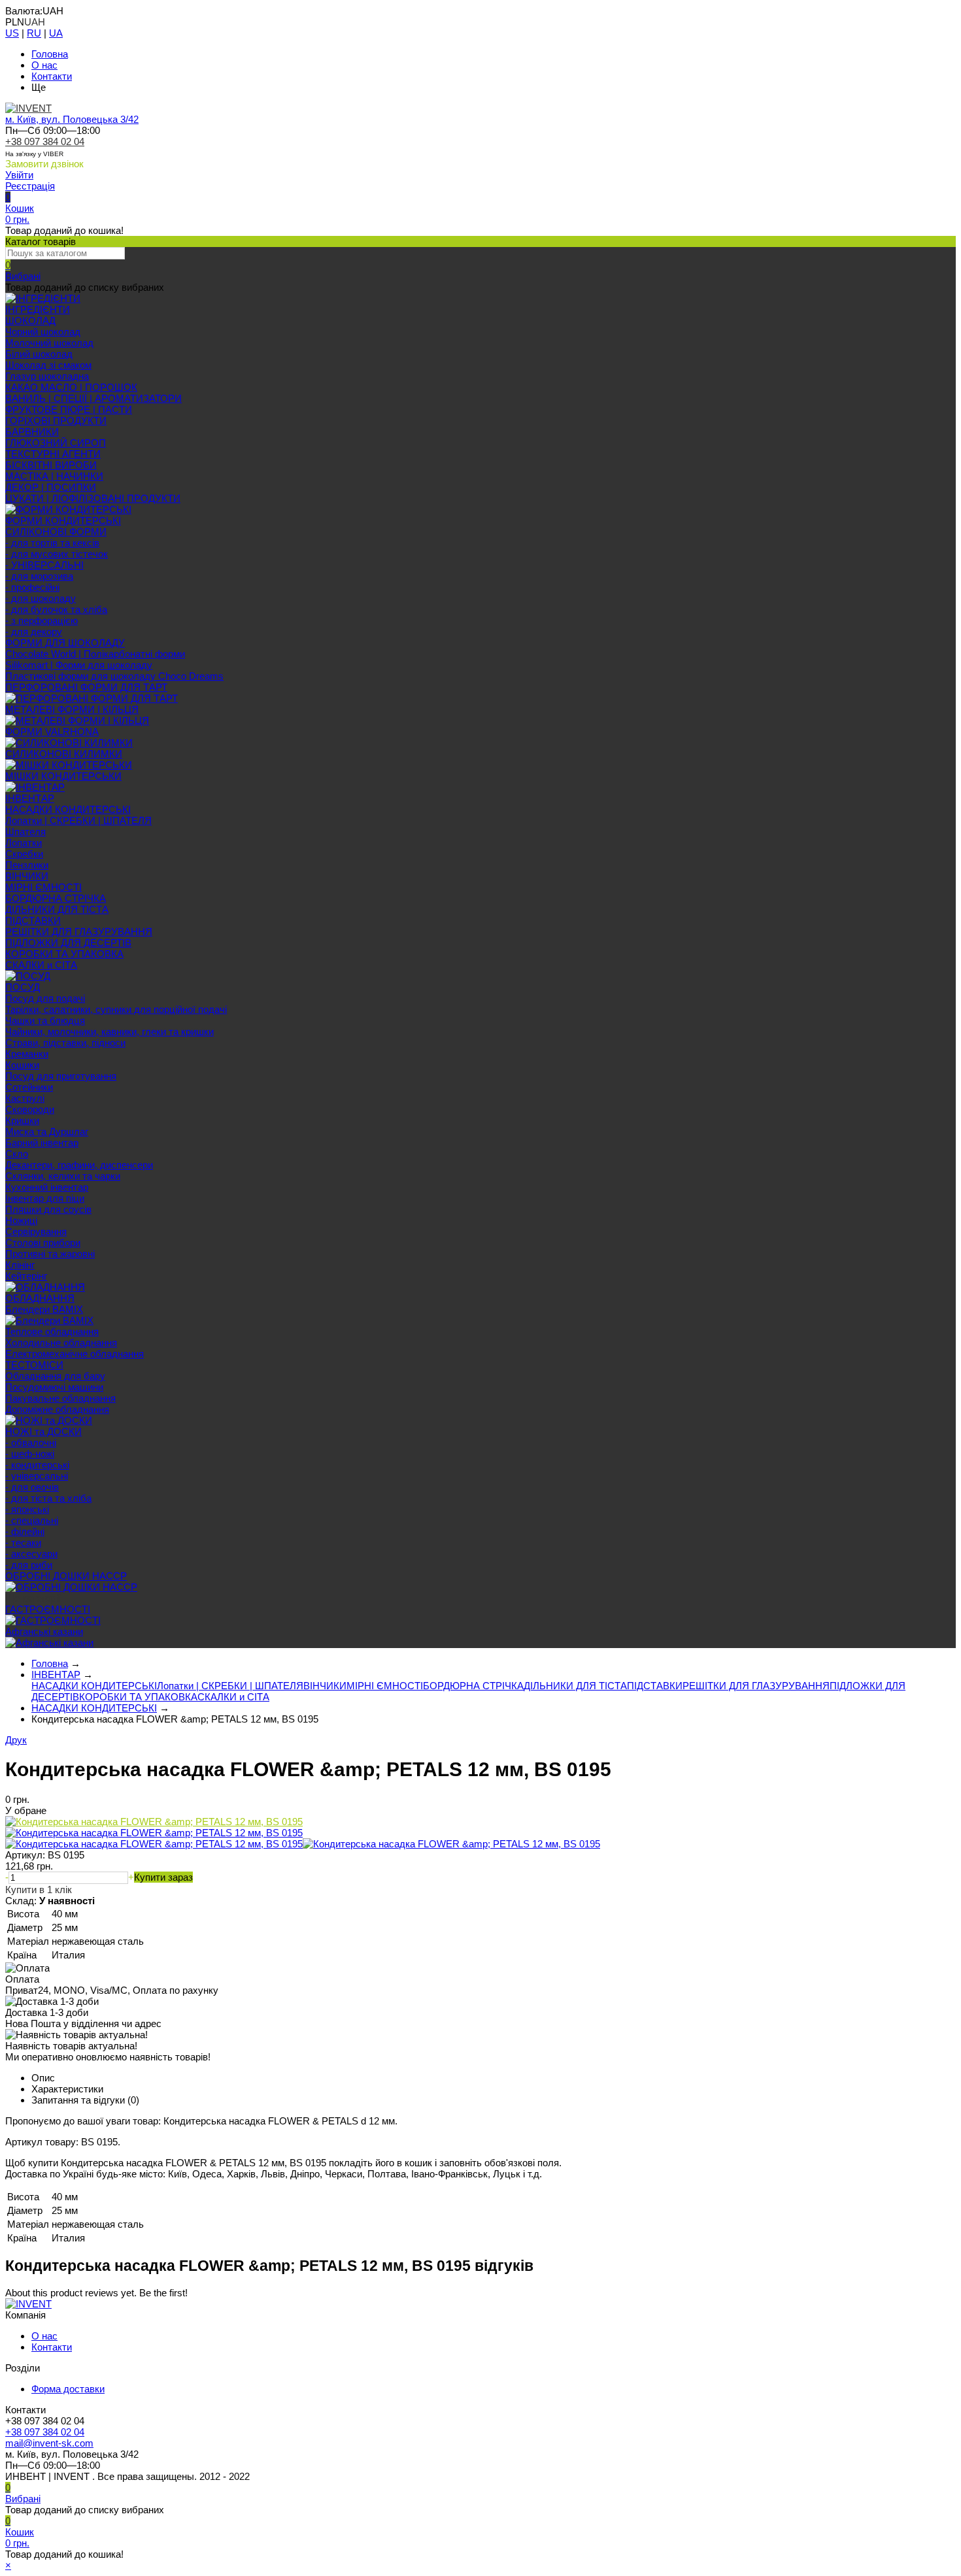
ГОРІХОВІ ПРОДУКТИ (56, 421)
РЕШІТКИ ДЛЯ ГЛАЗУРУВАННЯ (79, 932)
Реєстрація (30, 186)
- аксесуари (31, 1554)
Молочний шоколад (49, 343)
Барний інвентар (42, 1143)
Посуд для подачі (45, 998)
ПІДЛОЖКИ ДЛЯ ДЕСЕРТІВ (68, 943)
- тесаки (23, 1543)
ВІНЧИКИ (27, 876)
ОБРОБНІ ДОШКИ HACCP (66, 1576)
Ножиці (21, 1220)
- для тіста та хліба (48, 1498)
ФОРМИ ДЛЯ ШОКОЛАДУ (65, 643)
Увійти (19, 175)
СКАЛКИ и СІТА (41, 965)
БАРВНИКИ (32, 432)
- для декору (34, 632)
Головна (50, 54)
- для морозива (39, 576)
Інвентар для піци (45, 1198)
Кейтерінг (26, 1276)
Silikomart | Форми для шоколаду (79, 665)
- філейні (25, 1531)
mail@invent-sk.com (49, 2443)
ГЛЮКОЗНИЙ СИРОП (56, 443)
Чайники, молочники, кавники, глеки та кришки (110, 1032)
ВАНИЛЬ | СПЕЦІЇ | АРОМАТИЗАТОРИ (93, 398)
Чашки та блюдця (45, 1020)
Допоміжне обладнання (57, 1409)
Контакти (52, 76)
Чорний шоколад (43, 332)
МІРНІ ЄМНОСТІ (43, 887)
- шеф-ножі (30, 1454)
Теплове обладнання (52, 1331)
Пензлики (27, 865)
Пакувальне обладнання (60, 1398)
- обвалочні (31, 1443)
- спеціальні (32, 1520)
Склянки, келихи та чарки (63, 1176)
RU (34, 33)
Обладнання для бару (55, 1376)
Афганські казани (44, 1631)
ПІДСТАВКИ (33, 920)
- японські (27, 1509)
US (12, 33)
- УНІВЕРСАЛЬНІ (44, 565)
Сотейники (29, 1087)
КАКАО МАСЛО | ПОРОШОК (71, 387)
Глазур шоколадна (47, 376)
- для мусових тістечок (57, 554)
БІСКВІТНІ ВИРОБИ (51, 465)
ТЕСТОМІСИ (34, 1365)
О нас (44, 65)
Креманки (27, 1054)
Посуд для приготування (61, 1076)
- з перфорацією (42, 620)
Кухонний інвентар (47, 1187)
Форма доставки (68, 2389)
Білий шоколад (39, 354)
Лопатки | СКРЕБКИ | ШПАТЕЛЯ (78, 820)
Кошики (22, 1065)
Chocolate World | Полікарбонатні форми (95, 654)
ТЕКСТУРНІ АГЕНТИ (53, 454)
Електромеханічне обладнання (75, 1354)
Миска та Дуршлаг (47, 1131)
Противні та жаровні (50, 1254)
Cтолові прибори (43, 1243)
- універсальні (37, 1476)
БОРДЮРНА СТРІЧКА (56, 898)
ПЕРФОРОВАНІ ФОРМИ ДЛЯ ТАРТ (86, 687)
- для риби (29, 1565)
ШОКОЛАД (30, 321)
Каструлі (25, 1098)
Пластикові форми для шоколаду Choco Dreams (114, 676)
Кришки (22, 1120)
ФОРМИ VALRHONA (52, 732)
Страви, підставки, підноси (65, 1043)
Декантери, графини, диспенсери (79, 1165)
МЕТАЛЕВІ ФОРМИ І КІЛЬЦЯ (72, 709)
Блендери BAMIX (44, 1309)
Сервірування (36, 1231)
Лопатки (24, 843)
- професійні (32, 587)
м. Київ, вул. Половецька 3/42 (72, 119)
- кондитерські (37, 1465)
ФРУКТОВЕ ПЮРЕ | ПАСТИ (69, 409)
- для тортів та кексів (52, 543)
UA (56, 33)
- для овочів (32, 1487)
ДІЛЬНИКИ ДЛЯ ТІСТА (57, 909)
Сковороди (30, 1109)
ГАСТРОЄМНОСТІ (48, 1609)
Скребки (24, 854)
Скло (17, 1154)
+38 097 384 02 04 (45, 141)
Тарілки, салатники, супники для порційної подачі (116, 1009)
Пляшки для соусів (48, 1209)
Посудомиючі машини (54, 1387)
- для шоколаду (41, 598)
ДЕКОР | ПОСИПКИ (51, 487)
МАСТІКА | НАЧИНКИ (54, 476)
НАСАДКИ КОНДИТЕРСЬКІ (68, 809)
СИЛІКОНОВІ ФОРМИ (56, 532)
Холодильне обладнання (61, 1343)
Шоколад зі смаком (48, 365)
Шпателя (25, 832)
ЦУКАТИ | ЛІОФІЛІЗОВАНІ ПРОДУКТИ (93, 498)
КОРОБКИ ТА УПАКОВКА (64, 954)
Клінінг (20, 1265)
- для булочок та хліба (56, 609)
